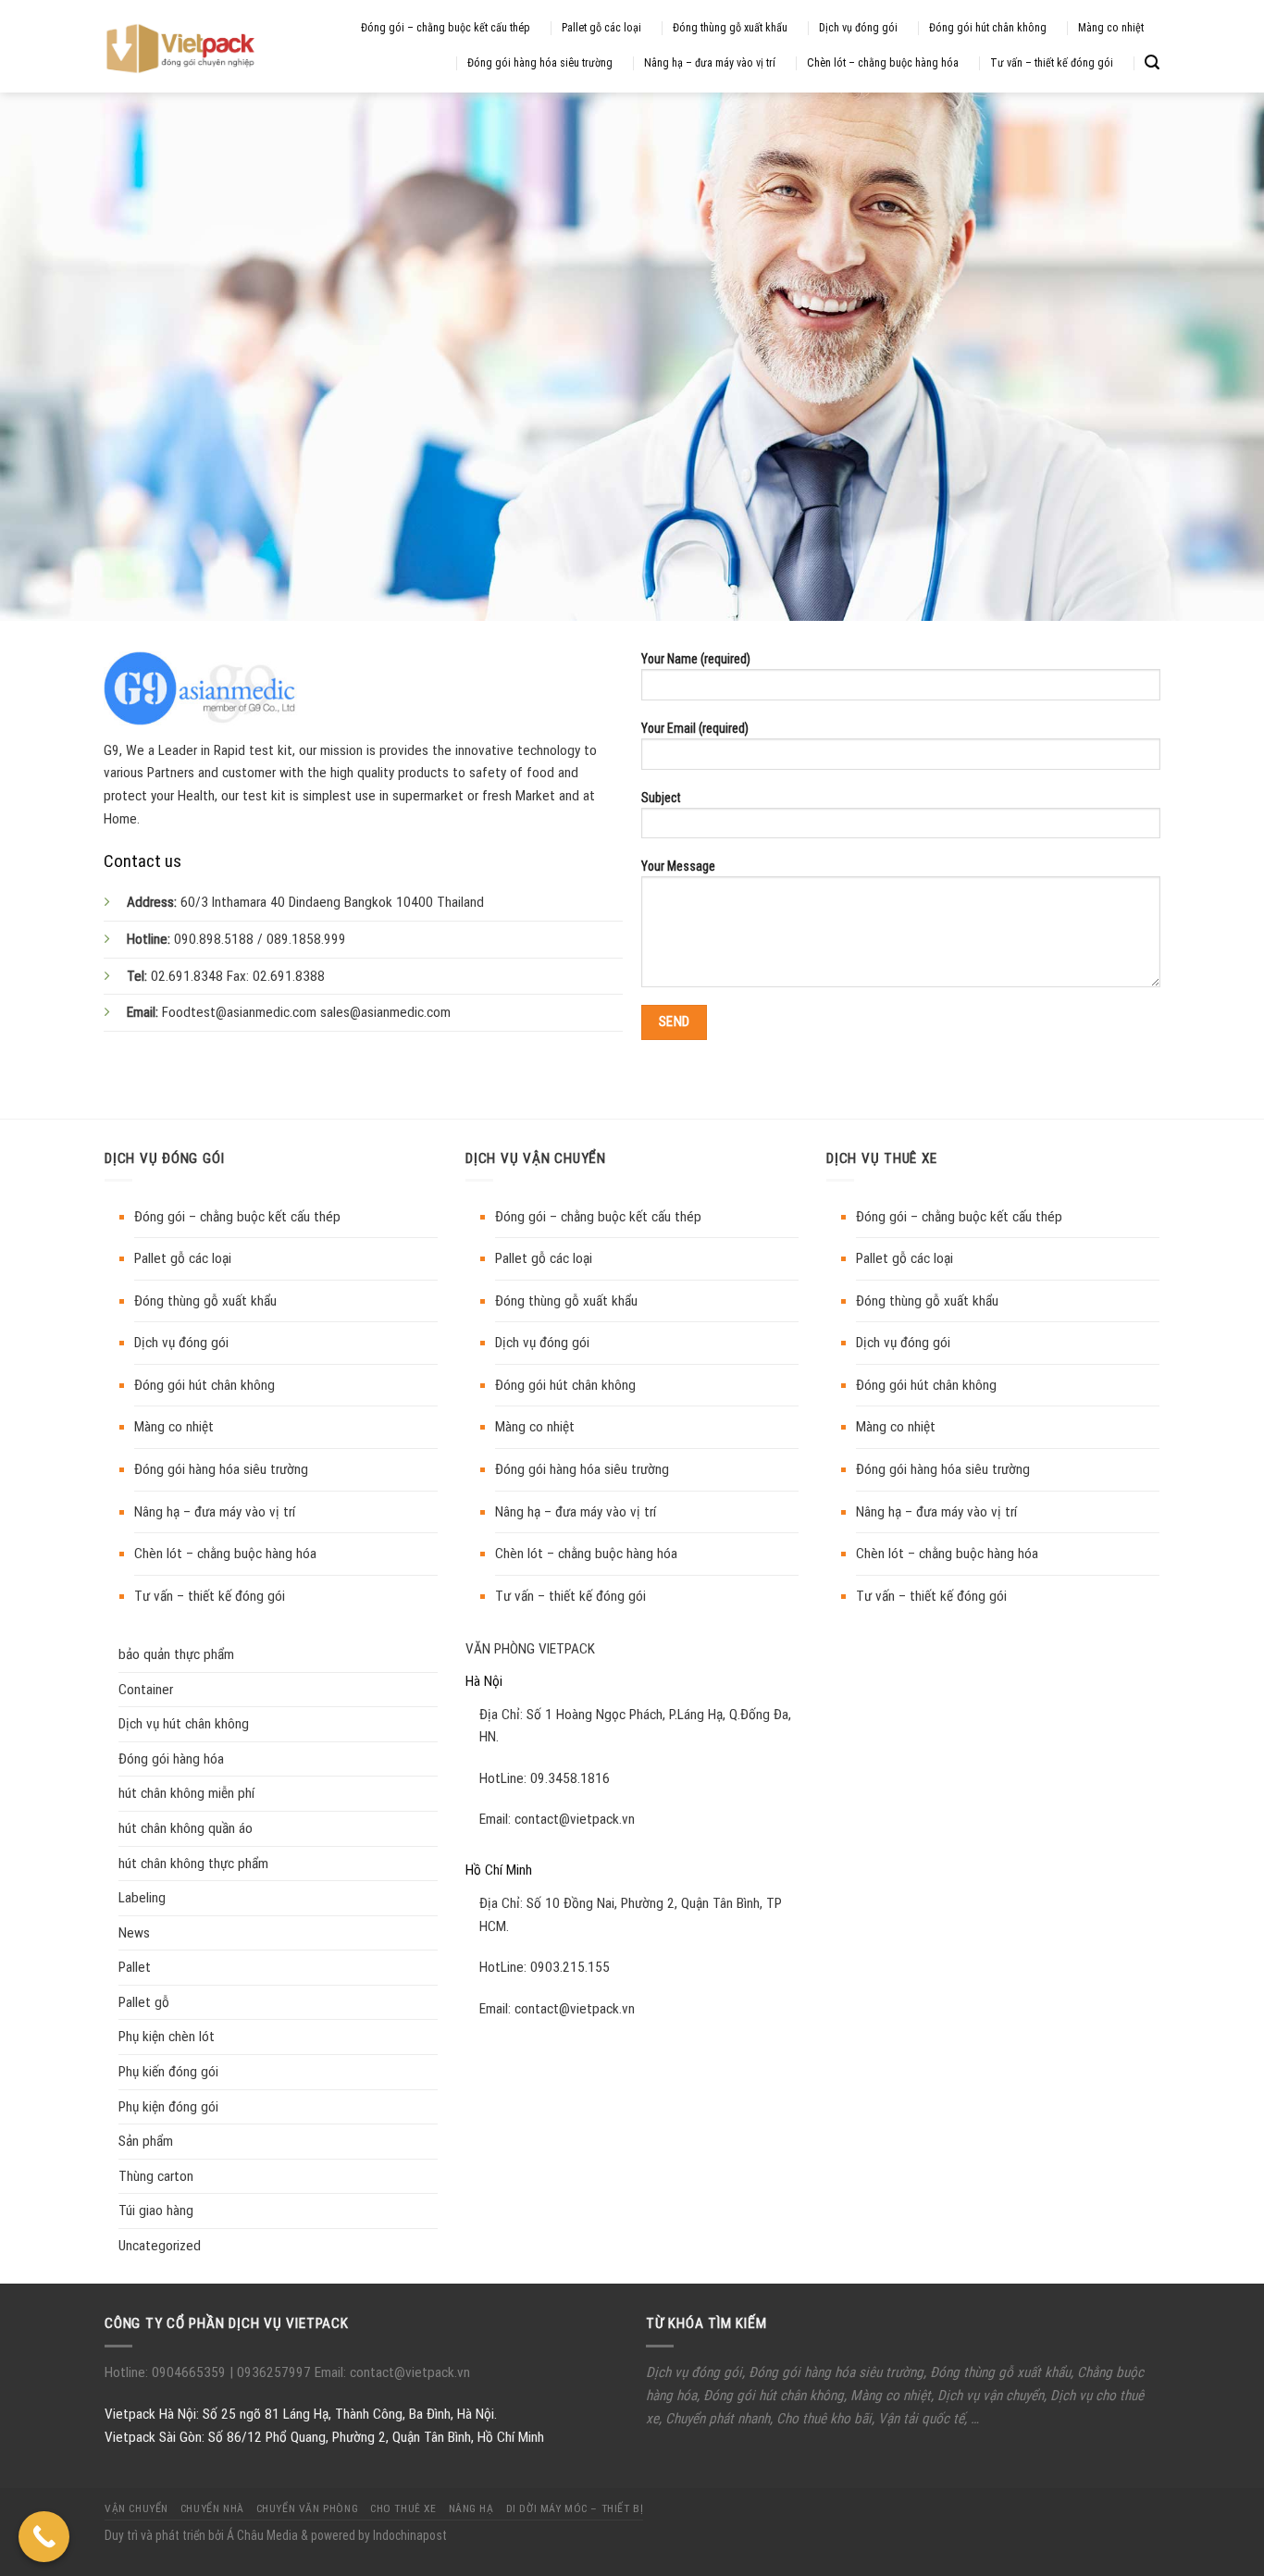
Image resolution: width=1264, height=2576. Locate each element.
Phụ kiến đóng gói (168, 2072)
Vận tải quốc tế (921, 2419)
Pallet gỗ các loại (601, 28)
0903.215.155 (570, 1967)
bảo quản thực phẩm (176, 1654)
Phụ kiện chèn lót (167, 2037)
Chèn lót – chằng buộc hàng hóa (883, 63)
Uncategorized (160, 2246)
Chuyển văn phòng (307, 2508)
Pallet (135, 1967)
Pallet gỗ (144, 2002)
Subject (661, 798)
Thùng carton (156, 2176)
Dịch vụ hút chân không (184, 1724)
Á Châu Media (262, 2535)
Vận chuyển (136, 2508)
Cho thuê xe (403, 2508)
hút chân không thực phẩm (193, 1864)
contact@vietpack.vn (575, 1819)
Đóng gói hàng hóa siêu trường (540, 63)
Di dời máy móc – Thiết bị (575, 2508)
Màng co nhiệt (1111, 28)
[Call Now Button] (44, 2537)
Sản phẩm (146, 2141)
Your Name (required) (696, 659)
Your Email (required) (695, 728)
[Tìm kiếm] (1152, 62)
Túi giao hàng (156, 2211)
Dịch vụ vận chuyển (991, 2396)
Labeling (142, 1898)
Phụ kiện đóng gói (168, 2107)
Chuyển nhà (212, 2508)
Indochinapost (410, 2535)
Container (146, 1690)
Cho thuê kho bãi (824, 2419)
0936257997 (272, 2372)
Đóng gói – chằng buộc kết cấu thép (446, 28)
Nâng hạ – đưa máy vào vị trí (710, 63)
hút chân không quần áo (186, 1828)
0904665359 (191, 2372)
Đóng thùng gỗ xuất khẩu (730, 28)
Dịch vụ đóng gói (858, 28)
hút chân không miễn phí (186, 1793)
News (134, 1933)
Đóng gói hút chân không (988, 28)
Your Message (678, 866)
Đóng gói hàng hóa (171, 1759)
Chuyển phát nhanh (718, 2419)
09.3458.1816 (570, 1778)
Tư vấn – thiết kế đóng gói (1052, 63)
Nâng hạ (471, 2508)
